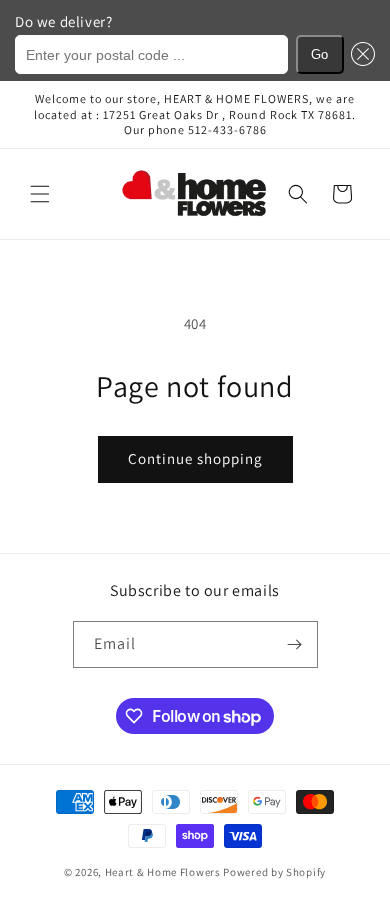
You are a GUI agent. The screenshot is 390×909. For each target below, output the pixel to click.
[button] (360, 54)
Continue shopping (195, 458)
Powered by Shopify (274, 872)
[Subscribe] (295, 644)
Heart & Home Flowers (163, 872)
